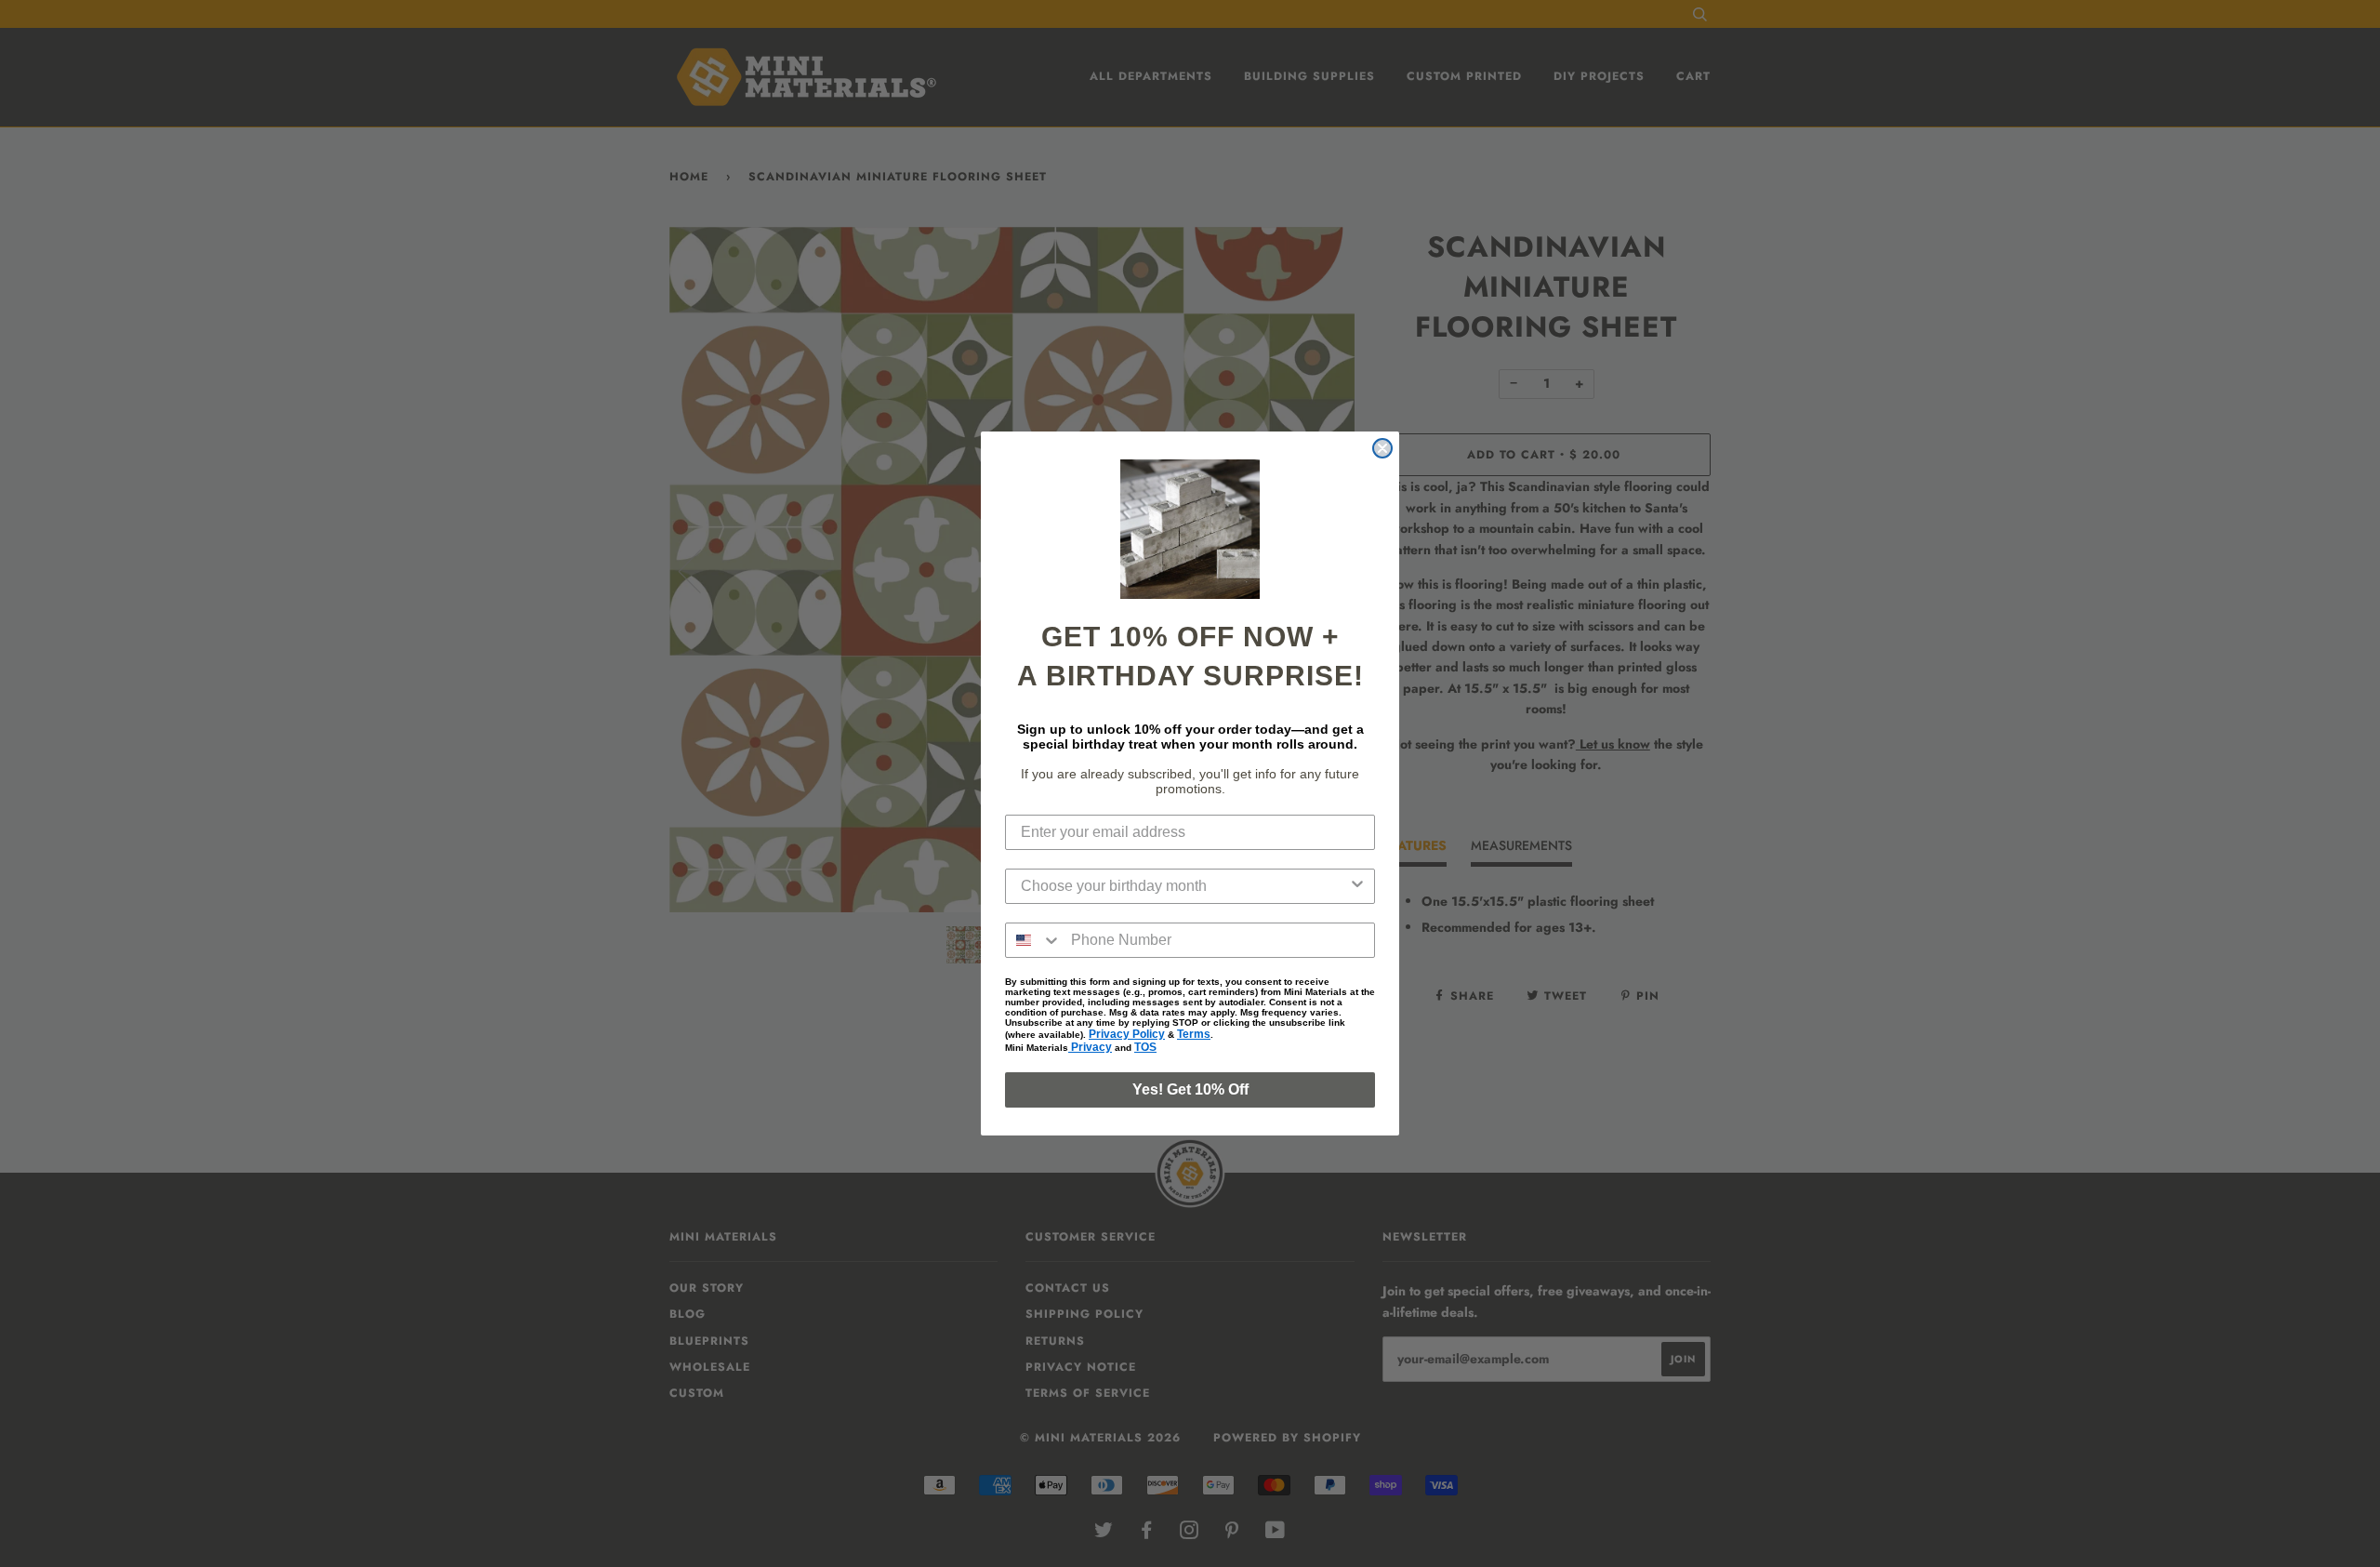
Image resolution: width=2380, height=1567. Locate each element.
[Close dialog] (1382, 448)
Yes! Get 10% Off (1190, 1089)
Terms (1194, 1034)
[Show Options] (1357, 886)
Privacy (1090, 1047)
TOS (1145, 1047)
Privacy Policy (1127, 1034)
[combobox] (1184, 886)
